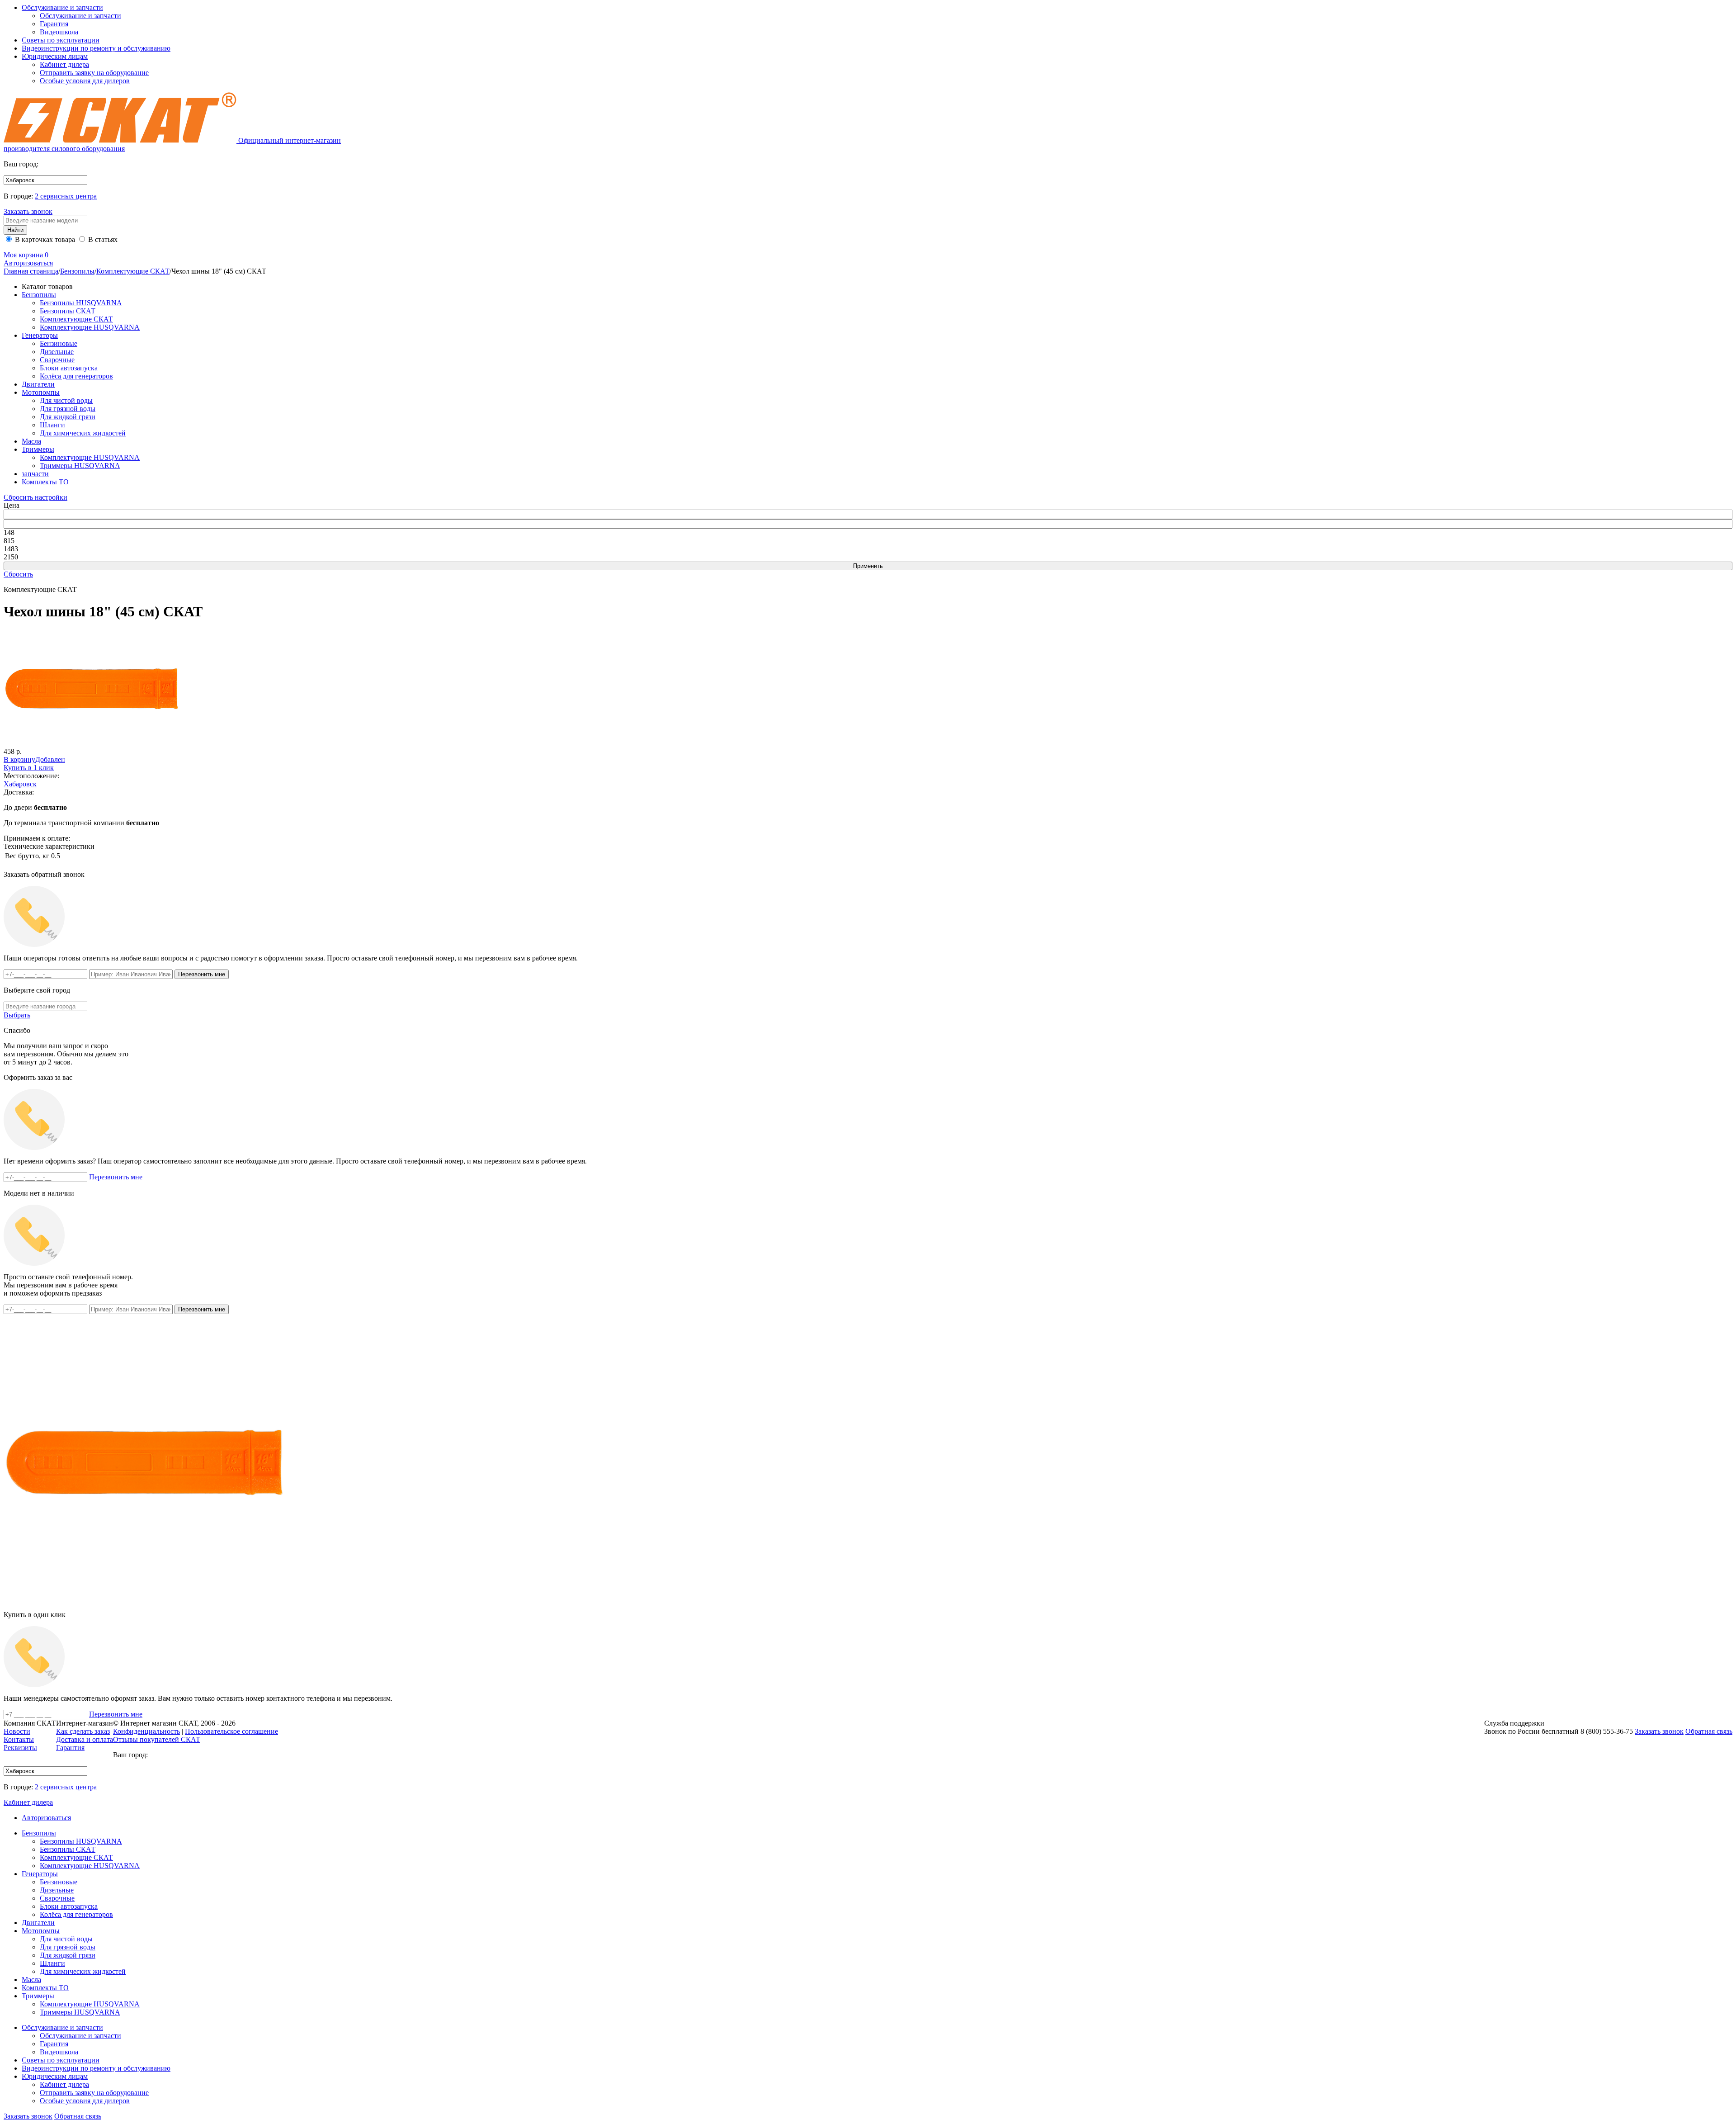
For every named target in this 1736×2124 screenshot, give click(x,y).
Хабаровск (20, 784)
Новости (17, 1731)
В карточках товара (44, 239)
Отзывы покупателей (157, 1739)
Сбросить (18, 574)
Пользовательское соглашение (231, 1731)
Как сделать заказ (83, 1731)
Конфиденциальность (146, 1731)
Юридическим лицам (55, 56)
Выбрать (17, 1015)
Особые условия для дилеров (85, 81)
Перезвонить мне (116, 1177)
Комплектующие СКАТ (133, 271)
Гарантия (54, 24)
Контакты (19, 1739)
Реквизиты (20, 1748)
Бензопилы (77, 271)
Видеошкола (59, 32)
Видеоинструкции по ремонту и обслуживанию (96, 48)
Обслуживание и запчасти (62, 7)
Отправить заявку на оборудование (94, 73)
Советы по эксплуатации (61, 40)
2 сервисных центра (66, 196)
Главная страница (31, 271)
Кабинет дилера (64, 64)
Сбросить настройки (35, 497)
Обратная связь (78, 2116)
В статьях (102, 239)
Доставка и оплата (85, 1739)
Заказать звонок (28, 211)
